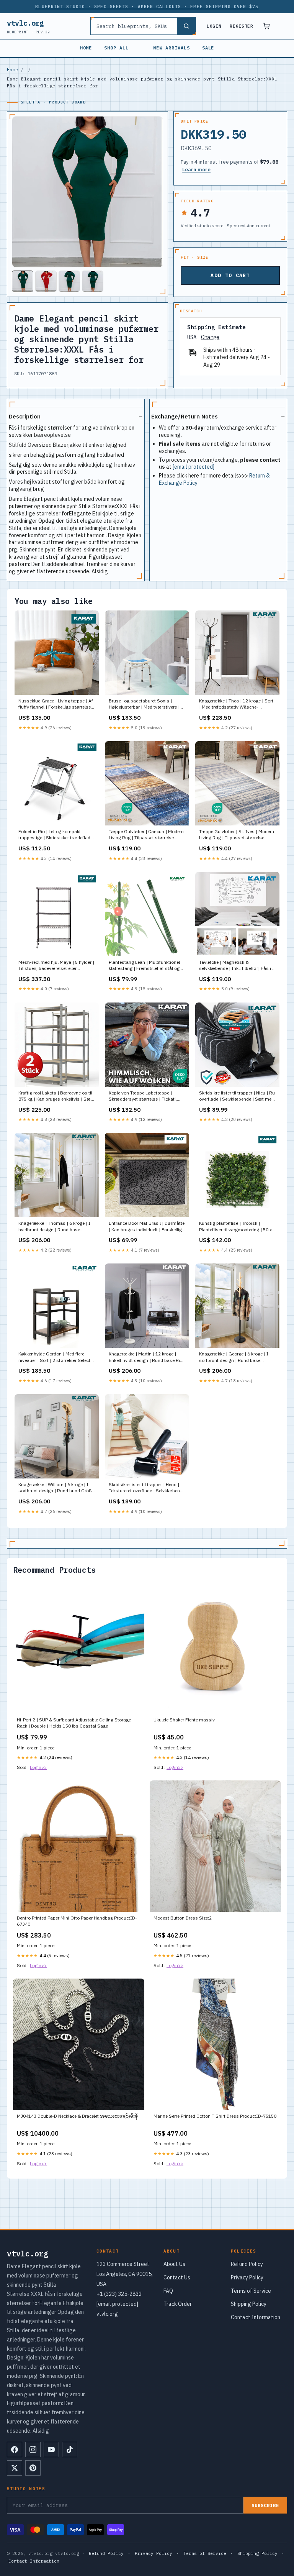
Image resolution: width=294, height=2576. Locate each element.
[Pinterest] (33, 2468)
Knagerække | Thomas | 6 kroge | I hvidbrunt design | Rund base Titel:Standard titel (54, 1227)
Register (241, 26)
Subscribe (265, 2505)
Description (25, 416)
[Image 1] (23, 281)
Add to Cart (230, 275)
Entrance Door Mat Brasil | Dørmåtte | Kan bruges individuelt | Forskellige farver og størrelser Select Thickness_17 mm (147, 1227)
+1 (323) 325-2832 (119, 2294)
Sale (208, 48)
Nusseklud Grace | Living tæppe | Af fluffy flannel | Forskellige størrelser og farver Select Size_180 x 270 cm (56, 704)
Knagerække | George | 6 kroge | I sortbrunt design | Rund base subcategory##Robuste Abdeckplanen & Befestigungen (234, 1357)
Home (86, 48)
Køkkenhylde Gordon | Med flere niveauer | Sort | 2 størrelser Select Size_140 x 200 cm (54, 1357)
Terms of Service (251, 2291)
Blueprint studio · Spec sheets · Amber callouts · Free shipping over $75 (147, 7)
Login (214, 26)
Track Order (178, 2304)
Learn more (196, 170)
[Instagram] (33, 2450)
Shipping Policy (249, 2304)
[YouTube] (51, 2450)
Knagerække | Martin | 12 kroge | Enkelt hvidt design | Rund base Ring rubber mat (147, 1357)
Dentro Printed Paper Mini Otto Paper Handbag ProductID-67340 (77, 1921)
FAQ (168, 2291)
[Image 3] (69, 281)
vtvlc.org (29, 26)
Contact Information (256, 2317)
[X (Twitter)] (15, 2468)
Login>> (38, 1767)
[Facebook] (15, 2450)
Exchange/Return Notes (185, 416)
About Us (174, 2264)
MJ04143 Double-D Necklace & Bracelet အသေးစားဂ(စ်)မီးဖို (77, 2116)
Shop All (116, 48)
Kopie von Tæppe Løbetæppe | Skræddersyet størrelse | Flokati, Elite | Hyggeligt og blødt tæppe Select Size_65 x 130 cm (143, 1096)
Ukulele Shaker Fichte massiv (184, 1720)
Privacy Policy (247, 2277)
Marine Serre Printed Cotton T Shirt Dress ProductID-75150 (215, 2116)
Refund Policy (247, 2264)
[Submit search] (186, 26)
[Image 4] (93, 281)
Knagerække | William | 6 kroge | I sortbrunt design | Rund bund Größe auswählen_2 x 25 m (56, 1488)
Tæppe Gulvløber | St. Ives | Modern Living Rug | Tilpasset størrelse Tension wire (237, 835)
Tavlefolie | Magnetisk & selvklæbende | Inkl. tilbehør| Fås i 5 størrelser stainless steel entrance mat (237, 966)
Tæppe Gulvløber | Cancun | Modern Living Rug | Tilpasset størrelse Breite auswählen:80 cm (146, 835)
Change (210, 337)
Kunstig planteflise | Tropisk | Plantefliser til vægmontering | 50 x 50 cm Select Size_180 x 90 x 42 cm (236, 1227)
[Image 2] (46, 281)
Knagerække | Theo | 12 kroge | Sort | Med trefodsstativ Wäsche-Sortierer (236, 704)
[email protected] (194, 467)
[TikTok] (70, 2450)
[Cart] (266, 26)
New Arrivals (171, 48)
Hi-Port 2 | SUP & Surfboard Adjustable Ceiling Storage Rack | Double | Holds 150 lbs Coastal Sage (74, 1723)
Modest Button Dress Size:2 (183, 1918)
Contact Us (177, 2277)
